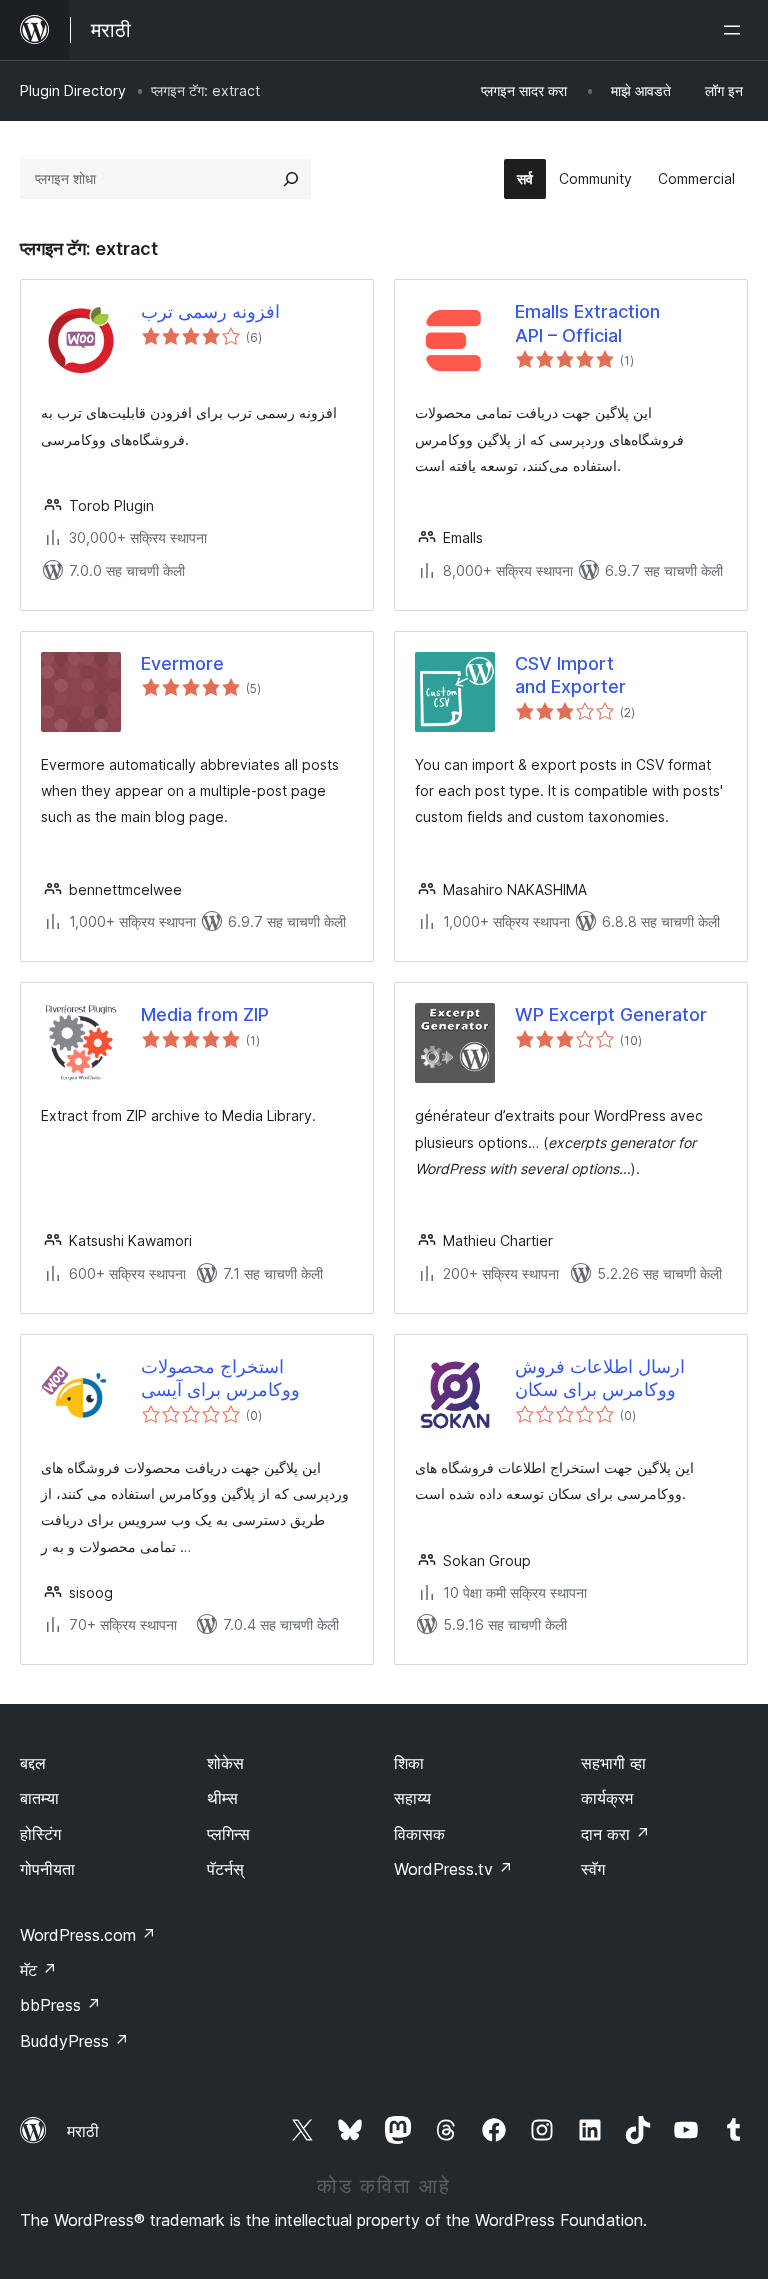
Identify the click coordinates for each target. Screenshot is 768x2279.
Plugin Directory (73, 90)
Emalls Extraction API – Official (587, 323)
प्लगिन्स (228, 1834)
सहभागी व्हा (613, 1763)
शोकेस (225, 1763)
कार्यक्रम (607, 1798)
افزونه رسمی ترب (210, 311)
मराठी (83, 2131)
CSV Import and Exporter (570, 675)
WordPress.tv (453, 1869)
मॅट (38, 1970)
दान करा (615, 1834)
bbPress (60, 2005)
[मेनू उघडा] (736, 30)
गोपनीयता (47, 1869)
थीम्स (222, 1798)
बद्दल (33, 1763)
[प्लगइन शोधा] (291, 179)
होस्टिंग (40, 1834)
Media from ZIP (205, 1014)
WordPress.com (88, 1935)
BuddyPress (74, 2041)
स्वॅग (593, 1869)
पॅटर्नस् (225, 1869)
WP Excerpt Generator (611, 1014)
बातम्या (39, 1798)
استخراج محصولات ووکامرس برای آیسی (220, 1378)
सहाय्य (412, 1798)
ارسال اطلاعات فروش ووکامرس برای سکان (600, 1378)
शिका (409, 1763)
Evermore (182, 663)
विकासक (419, 1834)
